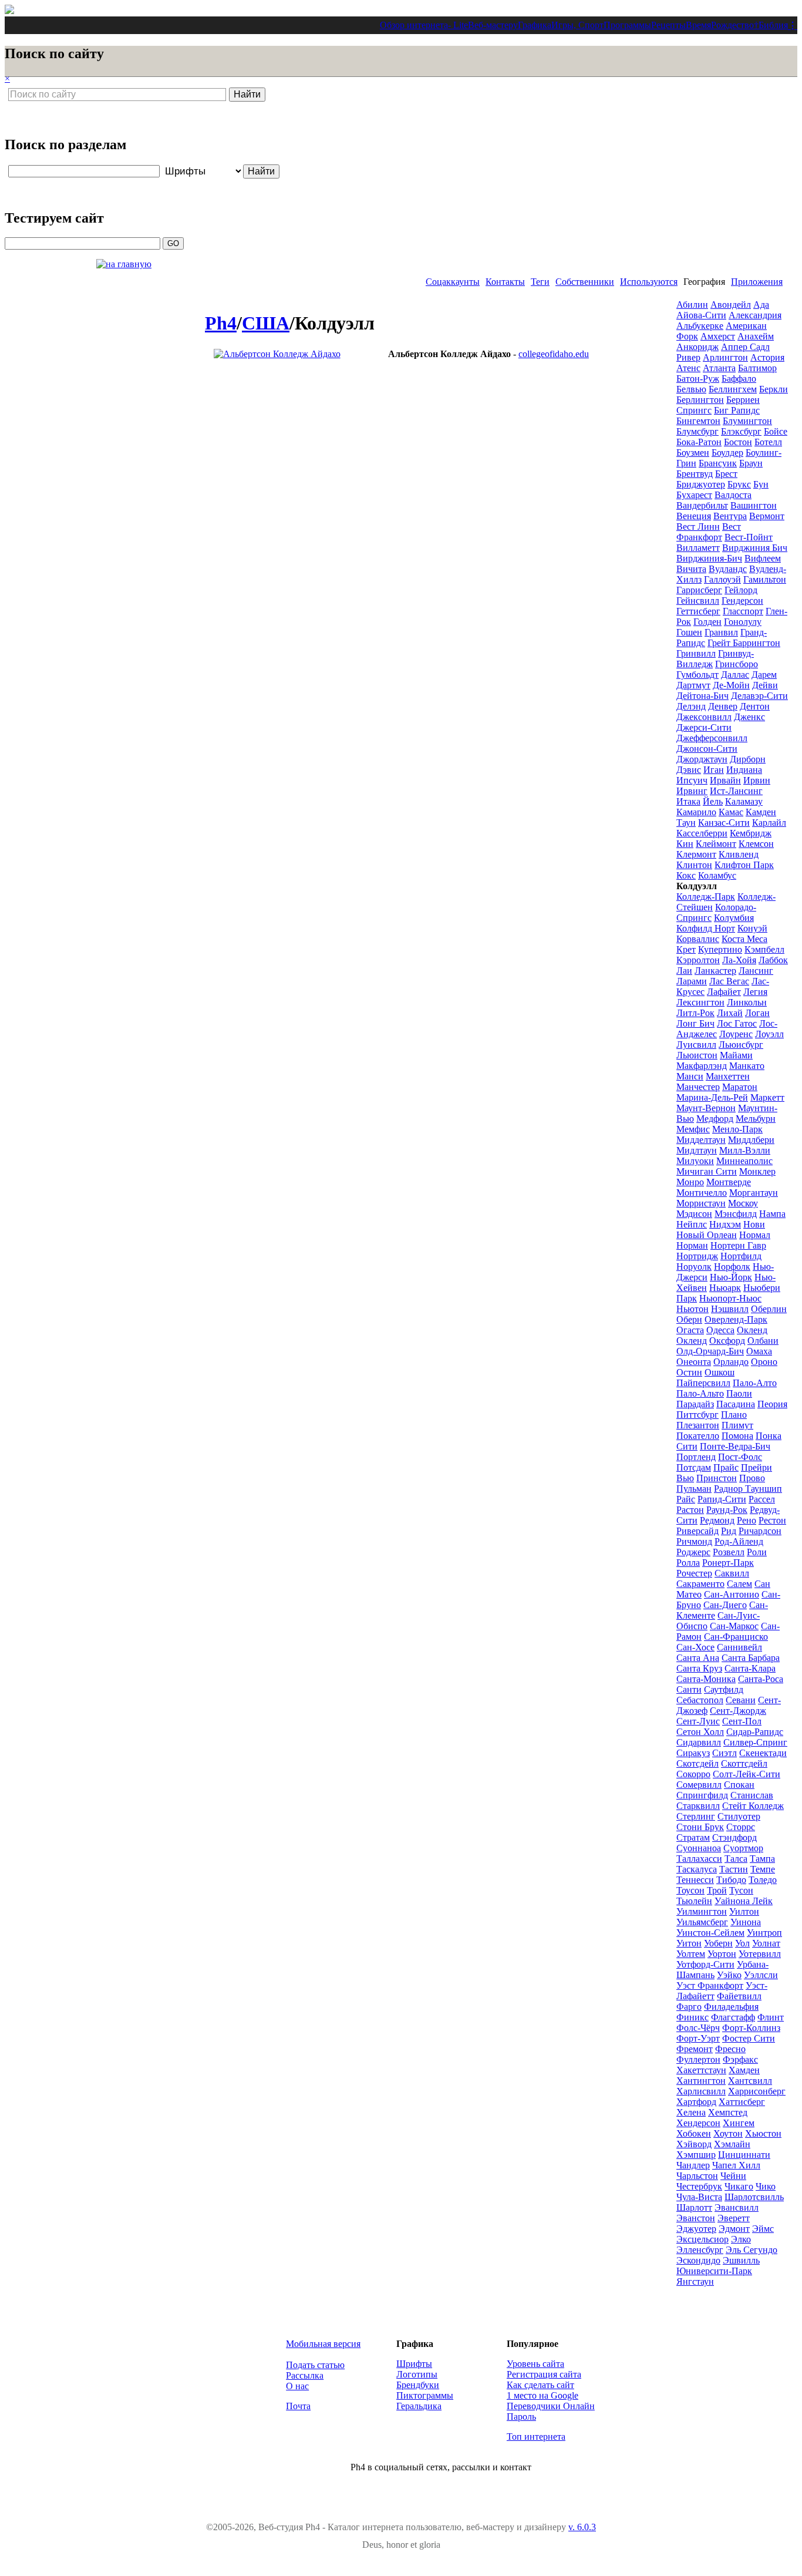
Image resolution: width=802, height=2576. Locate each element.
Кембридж (751, 833)
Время (698, 25)
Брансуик (718, 463)
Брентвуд (695, 474)
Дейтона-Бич (702, 696)
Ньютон (693, 1309)
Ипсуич (692, 780)
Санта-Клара (750, 1668)
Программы (627, 25)
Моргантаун (754, 1193)
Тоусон (690, 1890)
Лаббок (773, 960)
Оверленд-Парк (736, 1319)
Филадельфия (731, 2007)
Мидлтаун (697, 1150)
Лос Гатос (737, 1023)
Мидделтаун (701, 1140)
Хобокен (694, 2133)
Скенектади (763, 1753)
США (266, 323)
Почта (298, 2406)
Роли (757, 1552)
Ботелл (768, 442)
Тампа (762, 1859)
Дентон (755, 706)
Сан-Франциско (736, 1637)
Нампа (772, 1214)
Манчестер (698, 1087)
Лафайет (724, 992)
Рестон (772, 1520)
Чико (766, 2186)
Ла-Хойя (739, 960)
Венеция (694, 516)
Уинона (746, 1922)
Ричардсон (760, 1531)
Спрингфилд (702, 1795)
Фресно (730, 2049)
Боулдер (727, 453)
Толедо (763, 1880)
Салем (739, 1584)
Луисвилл (696, 1045)
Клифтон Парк (744, 865)
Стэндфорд (734, 1837)
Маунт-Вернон (706, 1108)
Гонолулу (743, 622)
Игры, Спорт (577, 25)
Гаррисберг (699, 590)
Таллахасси (699, 1859)
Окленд (752, 1330)
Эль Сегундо (752, 2250)
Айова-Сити (701, 315)
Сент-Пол (742, 1721)
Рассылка (305, 2375)
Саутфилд (724, 1689)
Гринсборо (737, 664)
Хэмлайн (732, 2144)
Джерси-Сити (704, 727)
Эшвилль (741, 2260)
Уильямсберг (702, 1922)
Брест (726, 474)
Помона (737, 1436)
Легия (755, 992)
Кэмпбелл (764, 949)
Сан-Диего (725, 1605)
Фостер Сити (749, 2038)
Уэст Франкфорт (710, 1985)
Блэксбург (741, 431)
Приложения (757, 282)
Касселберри (702, 833)
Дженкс (749, 717)
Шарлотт (694, 2207)
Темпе (763, 1869)
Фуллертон (698, 2059)
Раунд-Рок (727, 1510)
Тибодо (731, 1880)
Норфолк (732, 1267)
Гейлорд (741, 590)
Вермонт (767, 516)
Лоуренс (736, 1034)
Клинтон (694, 865)
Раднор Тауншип (748, 1489)
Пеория (772, 1404)
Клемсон (756, 844)
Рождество (732, 25)
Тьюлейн (694, 1901)
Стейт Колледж (753, 1806)
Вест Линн (698, 527)
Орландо (731, 1362)
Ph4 (221, 323)
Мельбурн (756, 1119)
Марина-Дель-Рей (712, 1097)
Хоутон (728, 2133)
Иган (714, 770)
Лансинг (756, 971)
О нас (297, 2386)
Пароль (521, 2417)
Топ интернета (536, 2437)
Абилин (692, 305)
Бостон (738, 442)
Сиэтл (725, 1753)
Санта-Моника (706, 1679)
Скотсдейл (697, 1763)
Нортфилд (741, 1256)
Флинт (771, 2017)
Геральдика (419, 2406)
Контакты (505, 282)
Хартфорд (696, 2102)
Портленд (696, 1457)
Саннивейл (739, 1647)
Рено (747, 1520)
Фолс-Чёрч (698, 2028)
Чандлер (693, 2165)
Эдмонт (734, 2229)
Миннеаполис (744, 1161)
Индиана (744, 770)
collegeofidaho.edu (554, 354)
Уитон (689, 1943)
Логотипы (417, 2374)
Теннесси (695, 1880)
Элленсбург (700, 2250)
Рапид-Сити (722, 1499)
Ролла (688, 1563)
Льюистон (697, 1055)
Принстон (717, 1478)
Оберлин (769, 1309)
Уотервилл (760, 1954)
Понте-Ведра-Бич (735, 1446)
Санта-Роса (761, 1679)
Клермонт (696, 854)
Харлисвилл (701, 2091)
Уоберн (718, 1943)
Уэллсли (761, 1975)
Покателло (698, 1436)
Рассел (762, 1499)
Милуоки (695, 1161)
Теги (540, 282)
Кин (685, 844)
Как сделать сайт (540, 2385)
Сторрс (741, 1827)
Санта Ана (698, 1658)
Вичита (691, 569)
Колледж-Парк (706, 897)
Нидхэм (725, 1224)
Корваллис (698, 939)
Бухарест (694, 495)
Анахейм (756, 336)
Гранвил (721, 632)
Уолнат (766, 1943)
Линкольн (747, 1002)
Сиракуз (693, 1753)
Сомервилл (699, 1785)
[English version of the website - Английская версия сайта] (9, 11)
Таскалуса (697, 1869)
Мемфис (693, 1129)
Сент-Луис (698, 1721)
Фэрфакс (740, 2059)
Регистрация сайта (544, 2374)
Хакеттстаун (701, 2070)
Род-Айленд (739, 1541)
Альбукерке (700, 326)
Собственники (585, 282)
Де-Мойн (731, 685)
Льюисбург (741, 1045)
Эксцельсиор (702, 2239)
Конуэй (752, 928)
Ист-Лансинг (736, 791)
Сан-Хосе (695, 1647)
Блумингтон (747, 421)
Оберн (689, 1319)
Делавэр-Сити (759, 696)
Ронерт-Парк (728, 1563)
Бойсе (776, 431)
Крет (686, 949)
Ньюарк (725, 1288)
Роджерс (693, 1552)
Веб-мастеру (493, 25)
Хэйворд (694, 2144)
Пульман (694, 1489)
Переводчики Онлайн (551, 2406)
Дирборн (748, 759)
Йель (713, 801)
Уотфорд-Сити (705, 1964)
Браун (751, 463)
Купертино (720, 949)
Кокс (686, 875)
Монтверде (729, 1182)
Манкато (747, 1066)
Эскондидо (698, 2260)
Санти (689, 1689)
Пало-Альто (700, 1393)
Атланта (719, 368)
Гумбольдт (697, 675)
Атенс (688, 368)
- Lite (458, 25)
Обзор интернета (414, 25)
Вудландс (728, 569)
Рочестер (694, 1573)
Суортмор (743, 1848)
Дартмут (693, 685)
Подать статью (315, 2365)
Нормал (755, 1235)
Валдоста (733, 495)
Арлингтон (725, 357)
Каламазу (744, 801)
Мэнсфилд (736, 1214)
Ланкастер (715, 971)
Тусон (741, 1890)
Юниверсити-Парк (714, 2271)
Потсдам (694, 1467)
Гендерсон (742, 601)
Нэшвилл (730, 1309)
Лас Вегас (729, 981)
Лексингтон (700, 1002)
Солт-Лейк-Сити (747, 1774)
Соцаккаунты (453, 282)
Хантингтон (701, 2081)
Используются (649, 282)
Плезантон (698, 1425)
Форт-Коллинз (751, 2028)
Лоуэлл (769, 1034)
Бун (761, 484)
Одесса (720, 1330)
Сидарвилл (699, 1742)
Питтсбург (697, 1415)
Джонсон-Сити (707, 749)
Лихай (730, 1013)
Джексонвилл (704, 717)
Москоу (743, 1203)
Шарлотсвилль (754, 2197)
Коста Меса (744, 939)
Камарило (696, 812)
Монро (690, 1182)
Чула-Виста (699, 2197)
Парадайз (695, 1404)
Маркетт (767, 1097)
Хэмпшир (696, 2155)
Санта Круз (699, 1668)
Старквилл (698, 1806)
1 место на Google (542, 2395)
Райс (686, 1499)
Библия (773, 25)
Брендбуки (418, 2385)
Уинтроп (764, 1933)
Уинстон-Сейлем (710, 1933)
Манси (690, 1076)
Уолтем (691, 1954)
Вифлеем (763, 558)
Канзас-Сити (724, 823)
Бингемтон (698, 421)
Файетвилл (739, 1996)
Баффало (739, 379)
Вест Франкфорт (709, 532)
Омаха (759, 1351)
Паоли (739, 1393)
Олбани (763, 1341)
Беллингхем (733, 389)
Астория (767, 357)
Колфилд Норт (706, 928)
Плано (734, 1415)
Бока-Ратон (699, 442)
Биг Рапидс (737, 410)
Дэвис (689, 770)
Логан (757, 1013)
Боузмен (693, 453)
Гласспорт (743, 611)
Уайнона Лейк (744, 1901)
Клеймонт (716, 844)
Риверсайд (697, 1531)
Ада (761, 305)
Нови (754, 1224)
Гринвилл (696, 653)
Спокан (739, 1785)
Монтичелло (702, 1193)
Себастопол (700, 1700)
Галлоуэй (722, 579)
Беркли (774, 389)
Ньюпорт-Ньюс (730, 1298)
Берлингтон (700, 400)
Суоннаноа (699, 1848)
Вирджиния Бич (755, 548)
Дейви (765, 685)
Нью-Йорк (731, 1277)
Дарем (764, 675)
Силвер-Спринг (755, 1742)
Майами (736, 1055)
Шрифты (414, 2364)
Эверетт (734, 2218)
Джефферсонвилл (712, 738)
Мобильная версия (323, 2344)
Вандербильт (702, 505)
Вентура (730, 516)
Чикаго (739, 2186)
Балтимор (757, 368)
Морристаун (701, 1203)
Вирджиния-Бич (709, 558)
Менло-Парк (737, 1129)
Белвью (691, 389)
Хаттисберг (742, 2102)
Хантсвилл (750, 2081)
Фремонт (695, 2049)
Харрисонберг (757, 2091)
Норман (692, 1245)
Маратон (740, 1087)
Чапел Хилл (736, 2165)
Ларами (692, 981)
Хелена (691, 2112)
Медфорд (715, 1119)
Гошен (689, 632)
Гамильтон (765, 579)
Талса (736, 1859)
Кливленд (739, 854)
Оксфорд (727, 1341)
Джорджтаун (702, 759)
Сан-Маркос (734, 1626)
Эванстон (696, 2218)
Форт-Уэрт (698, 2038)
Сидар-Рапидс (755, 1732)
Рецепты (668, 25)
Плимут (737, 1425)
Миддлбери (751, 1140)
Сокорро (693, 1774)
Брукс (739, 484)
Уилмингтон (702, 1911)
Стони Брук (700, 1827)
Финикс (693, 2017)
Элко (741, 2239)
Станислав (752, 1795)
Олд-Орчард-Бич (710, 1351)
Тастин (734, 1869)
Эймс (763, 2229)
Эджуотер (696, 2229)
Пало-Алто (755, 1383)
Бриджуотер (701, 484)
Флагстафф (733, 2017)
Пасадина (736, 1404)
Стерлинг (696, 1816)
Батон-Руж (698, 379)
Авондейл (731, 305)
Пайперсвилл (703, 1383)
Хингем (739, 2123)
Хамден (744, 2070)
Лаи (684, 971)
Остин (689, 1372)
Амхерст (718, 336)
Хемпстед (728, 2112)
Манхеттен (728, 1076)
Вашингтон (754, 505)
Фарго (689, 2007)
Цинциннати (744, 2155)
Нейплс (692, 1224)
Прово (752, 1478)
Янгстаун (695, 2281)
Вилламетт (698, 548)
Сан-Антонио (732, 1594)
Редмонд (717, 1520)
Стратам (693, 1837)
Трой (717, 1890)
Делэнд (691, 706)
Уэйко (729, 1975)
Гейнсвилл (698, 601)
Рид (729, 1531)
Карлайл (769, 823)
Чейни (733, 2176)
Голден (707, 622)
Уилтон (744, 1911)
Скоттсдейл (744, 1763)
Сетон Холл (700, 1732)
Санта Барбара (751, 1658)
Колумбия (734, 918)
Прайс (726, 1467)
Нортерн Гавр (738, 1245)
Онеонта (694, 1362)
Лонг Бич (695, 1023)
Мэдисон (694, 1214)
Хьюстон (763, 2133)
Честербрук (699, 2186)
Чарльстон (697, 2176)
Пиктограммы (425, 2395)
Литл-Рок (695, 1013)
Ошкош (720, 1372)
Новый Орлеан (707, 1235)
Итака (688, 801)
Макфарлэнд (702, 1066)
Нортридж (697, 1256)
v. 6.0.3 (582, 2527)
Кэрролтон (698, 960)
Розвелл (729, 1552)
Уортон (722, 1954)
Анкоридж (697, 347)
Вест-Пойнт (749, 537)
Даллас (735, 675)
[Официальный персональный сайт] (277, 354)
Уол (742, 1943)
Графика (535, 25)
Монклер (757, 1171)
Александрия (755, 315)
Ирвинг (692, 791)
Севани (741, 1700)
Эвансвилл (737, 2207)
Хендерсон (698, 2123)
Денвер (723, 706)
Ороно (764, 1362)
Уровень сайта (535, 2364)
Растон (690, 1510)
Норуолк (694, 1267)
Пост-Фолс (740, 1457)
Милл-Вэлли (745, 1150)
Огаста (690, 1330)
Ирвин (757, 780)
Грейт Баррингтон (744, 643)
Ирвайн (725, 780)
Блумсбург (697, 431)
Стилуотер (739, 1816)
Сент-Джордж (738, 1711)
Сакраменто (700, 1584)
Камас (731, 812)
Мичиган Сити (707, 1171)
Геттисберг (698, 611)
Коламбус (717, 875)
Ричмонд (694, 1541)
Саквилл (732, 1573)
